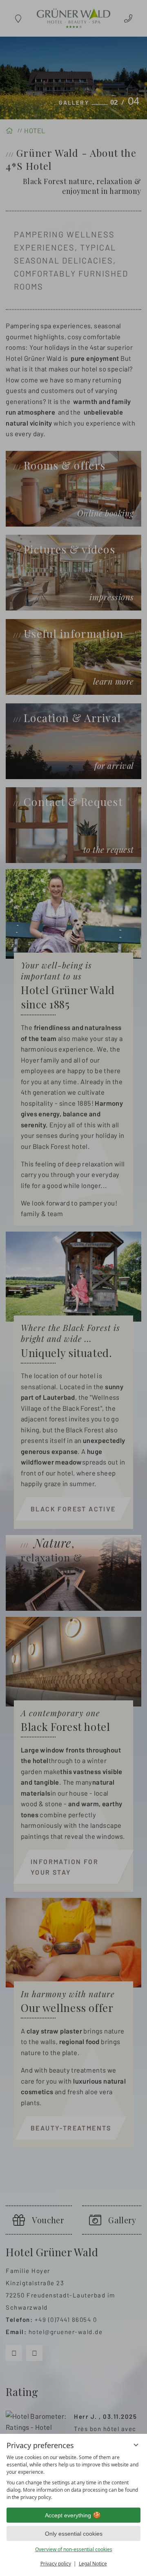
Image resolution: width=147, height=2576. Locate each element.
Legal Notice (93, 2564)
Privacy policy (56, 2564)
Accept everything (68, 2515)
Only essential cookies (74, 2534)
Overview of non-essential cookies (74, 2549)
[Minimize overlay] (136, 2445)
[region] (73, 2477)
